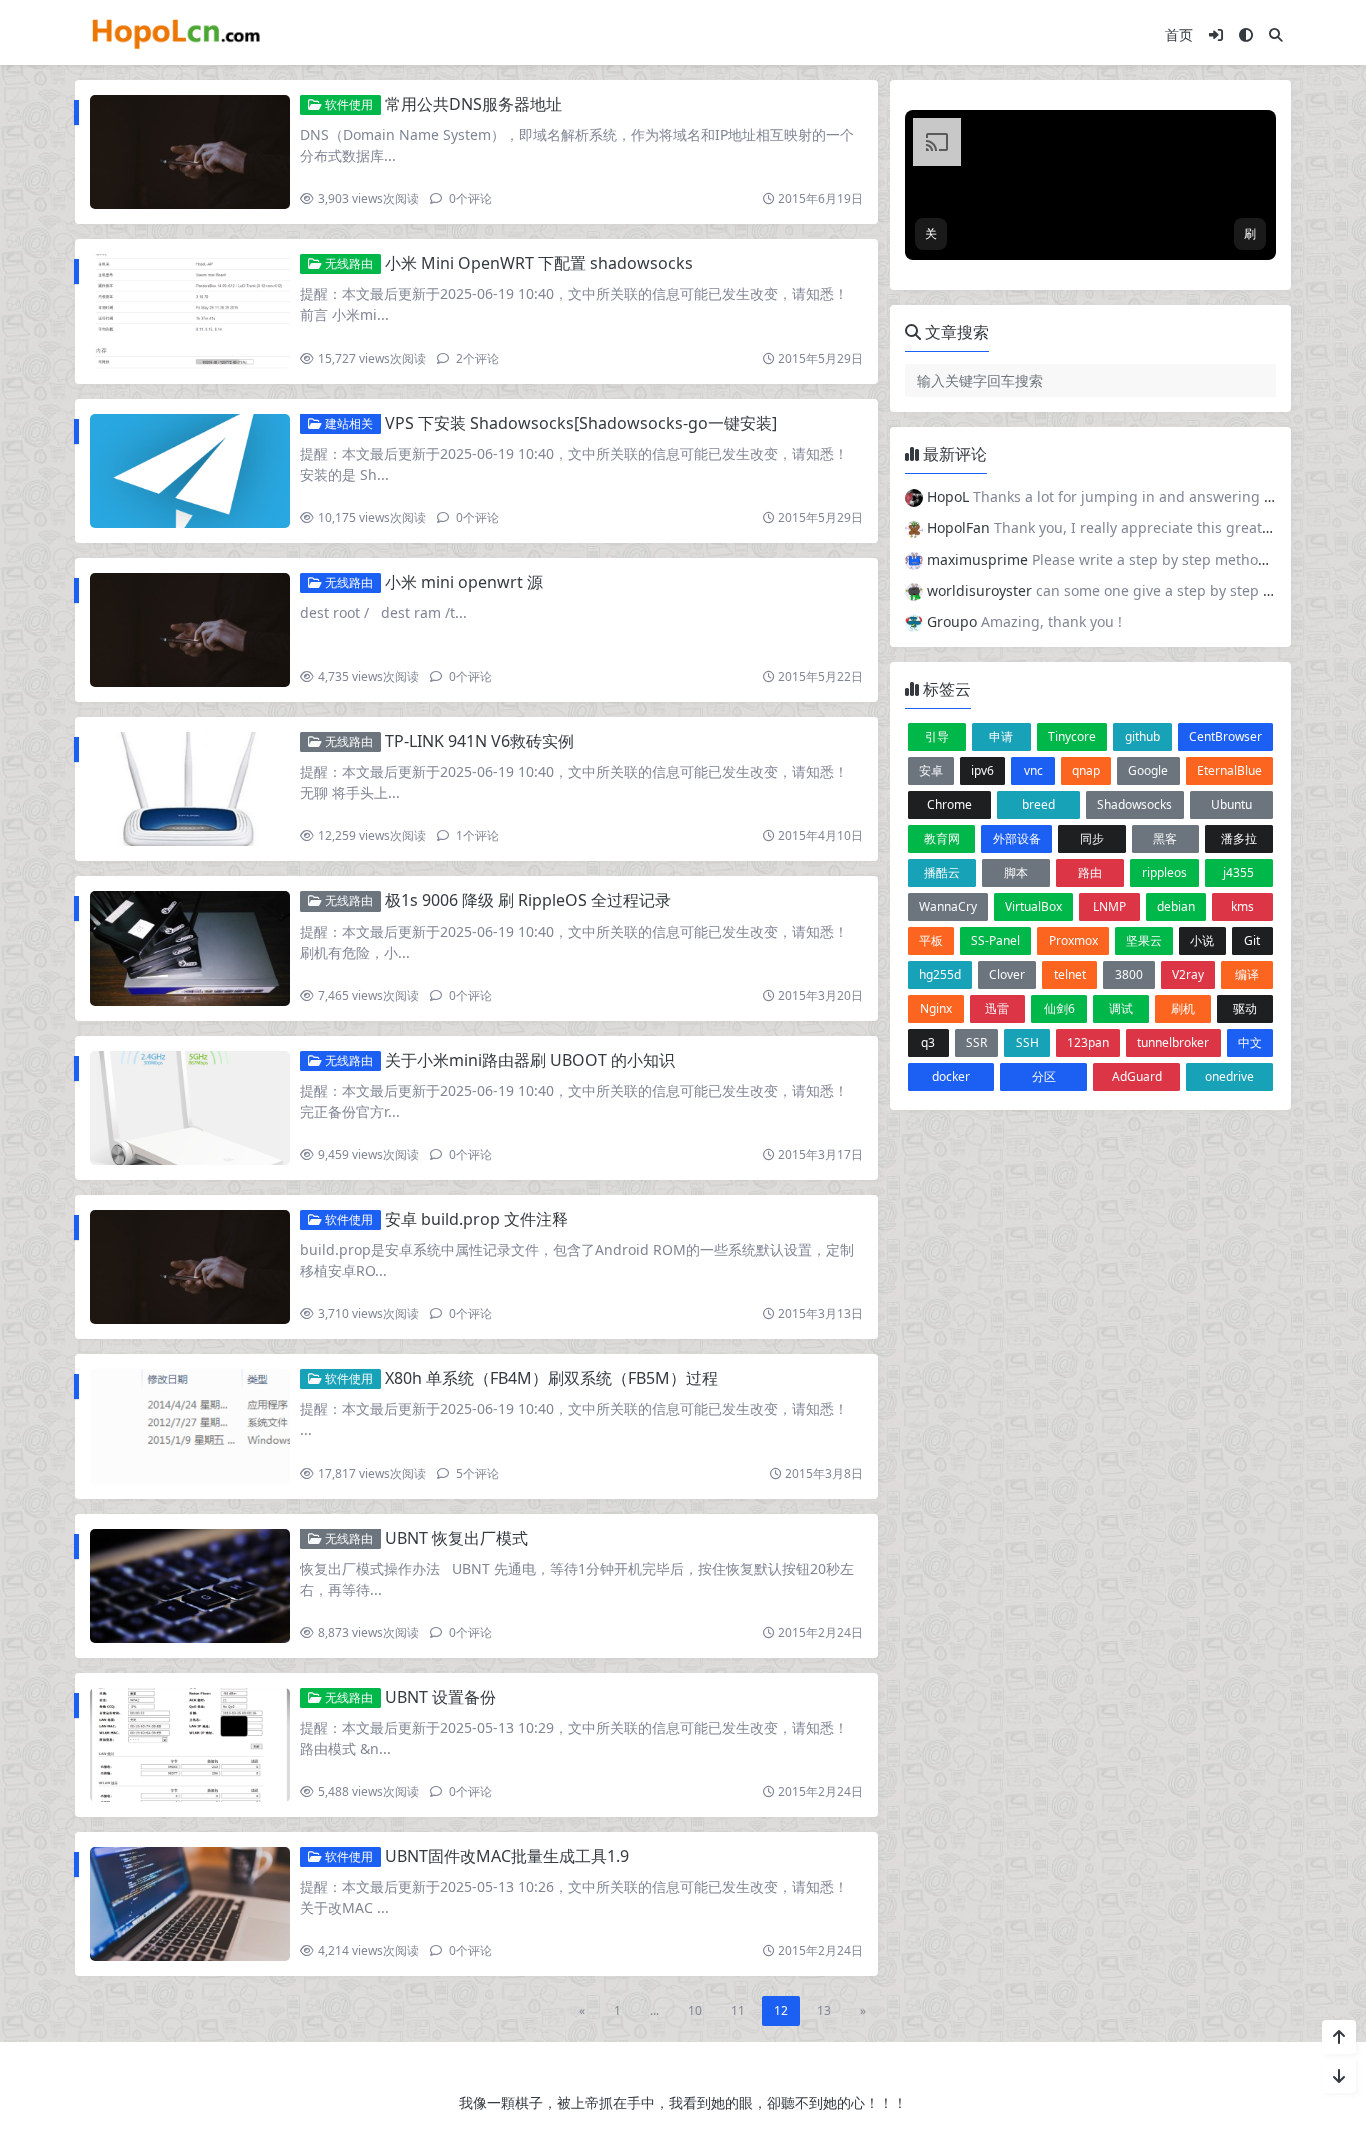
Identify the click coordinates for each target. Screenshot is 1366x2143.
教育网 (942, 838)
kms (1242, 906)
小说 (1202, 940)
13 (824, 2010)
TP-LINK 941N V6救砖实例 (479, 741)
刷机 (1183, 1008)
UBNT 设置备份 (440, 1697)
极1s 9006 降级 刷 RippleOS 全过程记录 (528, 900)
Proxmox (1073, 940)
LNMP (1109, 906)
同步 (1092, 838)
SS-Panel (995, 940)
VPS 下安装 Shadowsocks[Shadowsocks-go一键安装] (581, 423)
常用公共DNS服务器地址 (473, 104)
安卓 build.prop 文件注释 (476, 1219)
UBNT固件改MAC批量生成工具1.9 (507, 1856)
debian (1176, 906)
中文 (1250, 1042)
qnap (1086, 770)
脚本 (1016, 872)
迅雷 (997, 1008)
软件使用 (347, 104)
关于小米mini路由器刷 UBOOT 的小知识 (530, 1060)
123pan (1088, 1042)
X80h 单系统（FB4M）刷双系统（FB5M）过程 (551, 1378)
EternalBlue (1229, 770)
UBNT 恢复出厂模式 (456, 1538)
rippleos (1164, 872)
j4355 (1238, 872)
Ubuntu (1231, 804)
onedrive (1229, 1076)
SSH (1027, 1042)
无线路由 (347, 263)
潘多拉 (1239, 838)
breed (1038, 804)
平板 (931, 940)
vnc (1033, 770)
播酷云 (942, 872)
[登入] (1216, 34)
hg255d (940, 974)
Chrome (949, 804)
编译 (1247, 974)
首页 (1179, 34)
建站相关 (347, 423)
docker (951, 1076)
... (654, 2010)
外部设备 (1017, 838)
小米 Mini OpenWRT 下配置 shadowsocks (539, 263)
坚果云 (1144, 940)
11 (738, 2010)
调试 (1121, 1008)
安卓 (931, 770)
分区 (1044, 1076)
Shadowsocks (1134, 804)
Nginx (936, 1008)
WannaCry (948, 906)
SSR (976, 1042)
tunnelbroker (1173, 1042)
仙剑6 (1059, 1008)
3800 (1129, 974)
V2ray (1188, 974)
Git (1252, 940)
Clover (1007, 974)
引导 (937, 736)
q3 (928, 1042)
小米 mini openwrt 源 (464, 582)
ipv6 (982, 770)
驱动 (1245, 1008)
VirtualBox (1033, 906)
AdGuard (1137, 1076)
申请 (1001, 736)
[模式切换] (1246, 34)
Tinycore (1072, 736)
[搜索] (1276, 34)
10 (695, 2010)
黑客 (1165, 838)
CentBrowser (1225, 736)
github (1142, 736)
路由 (1090, 872)
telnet (1070, 974)
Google (1148, 770)
